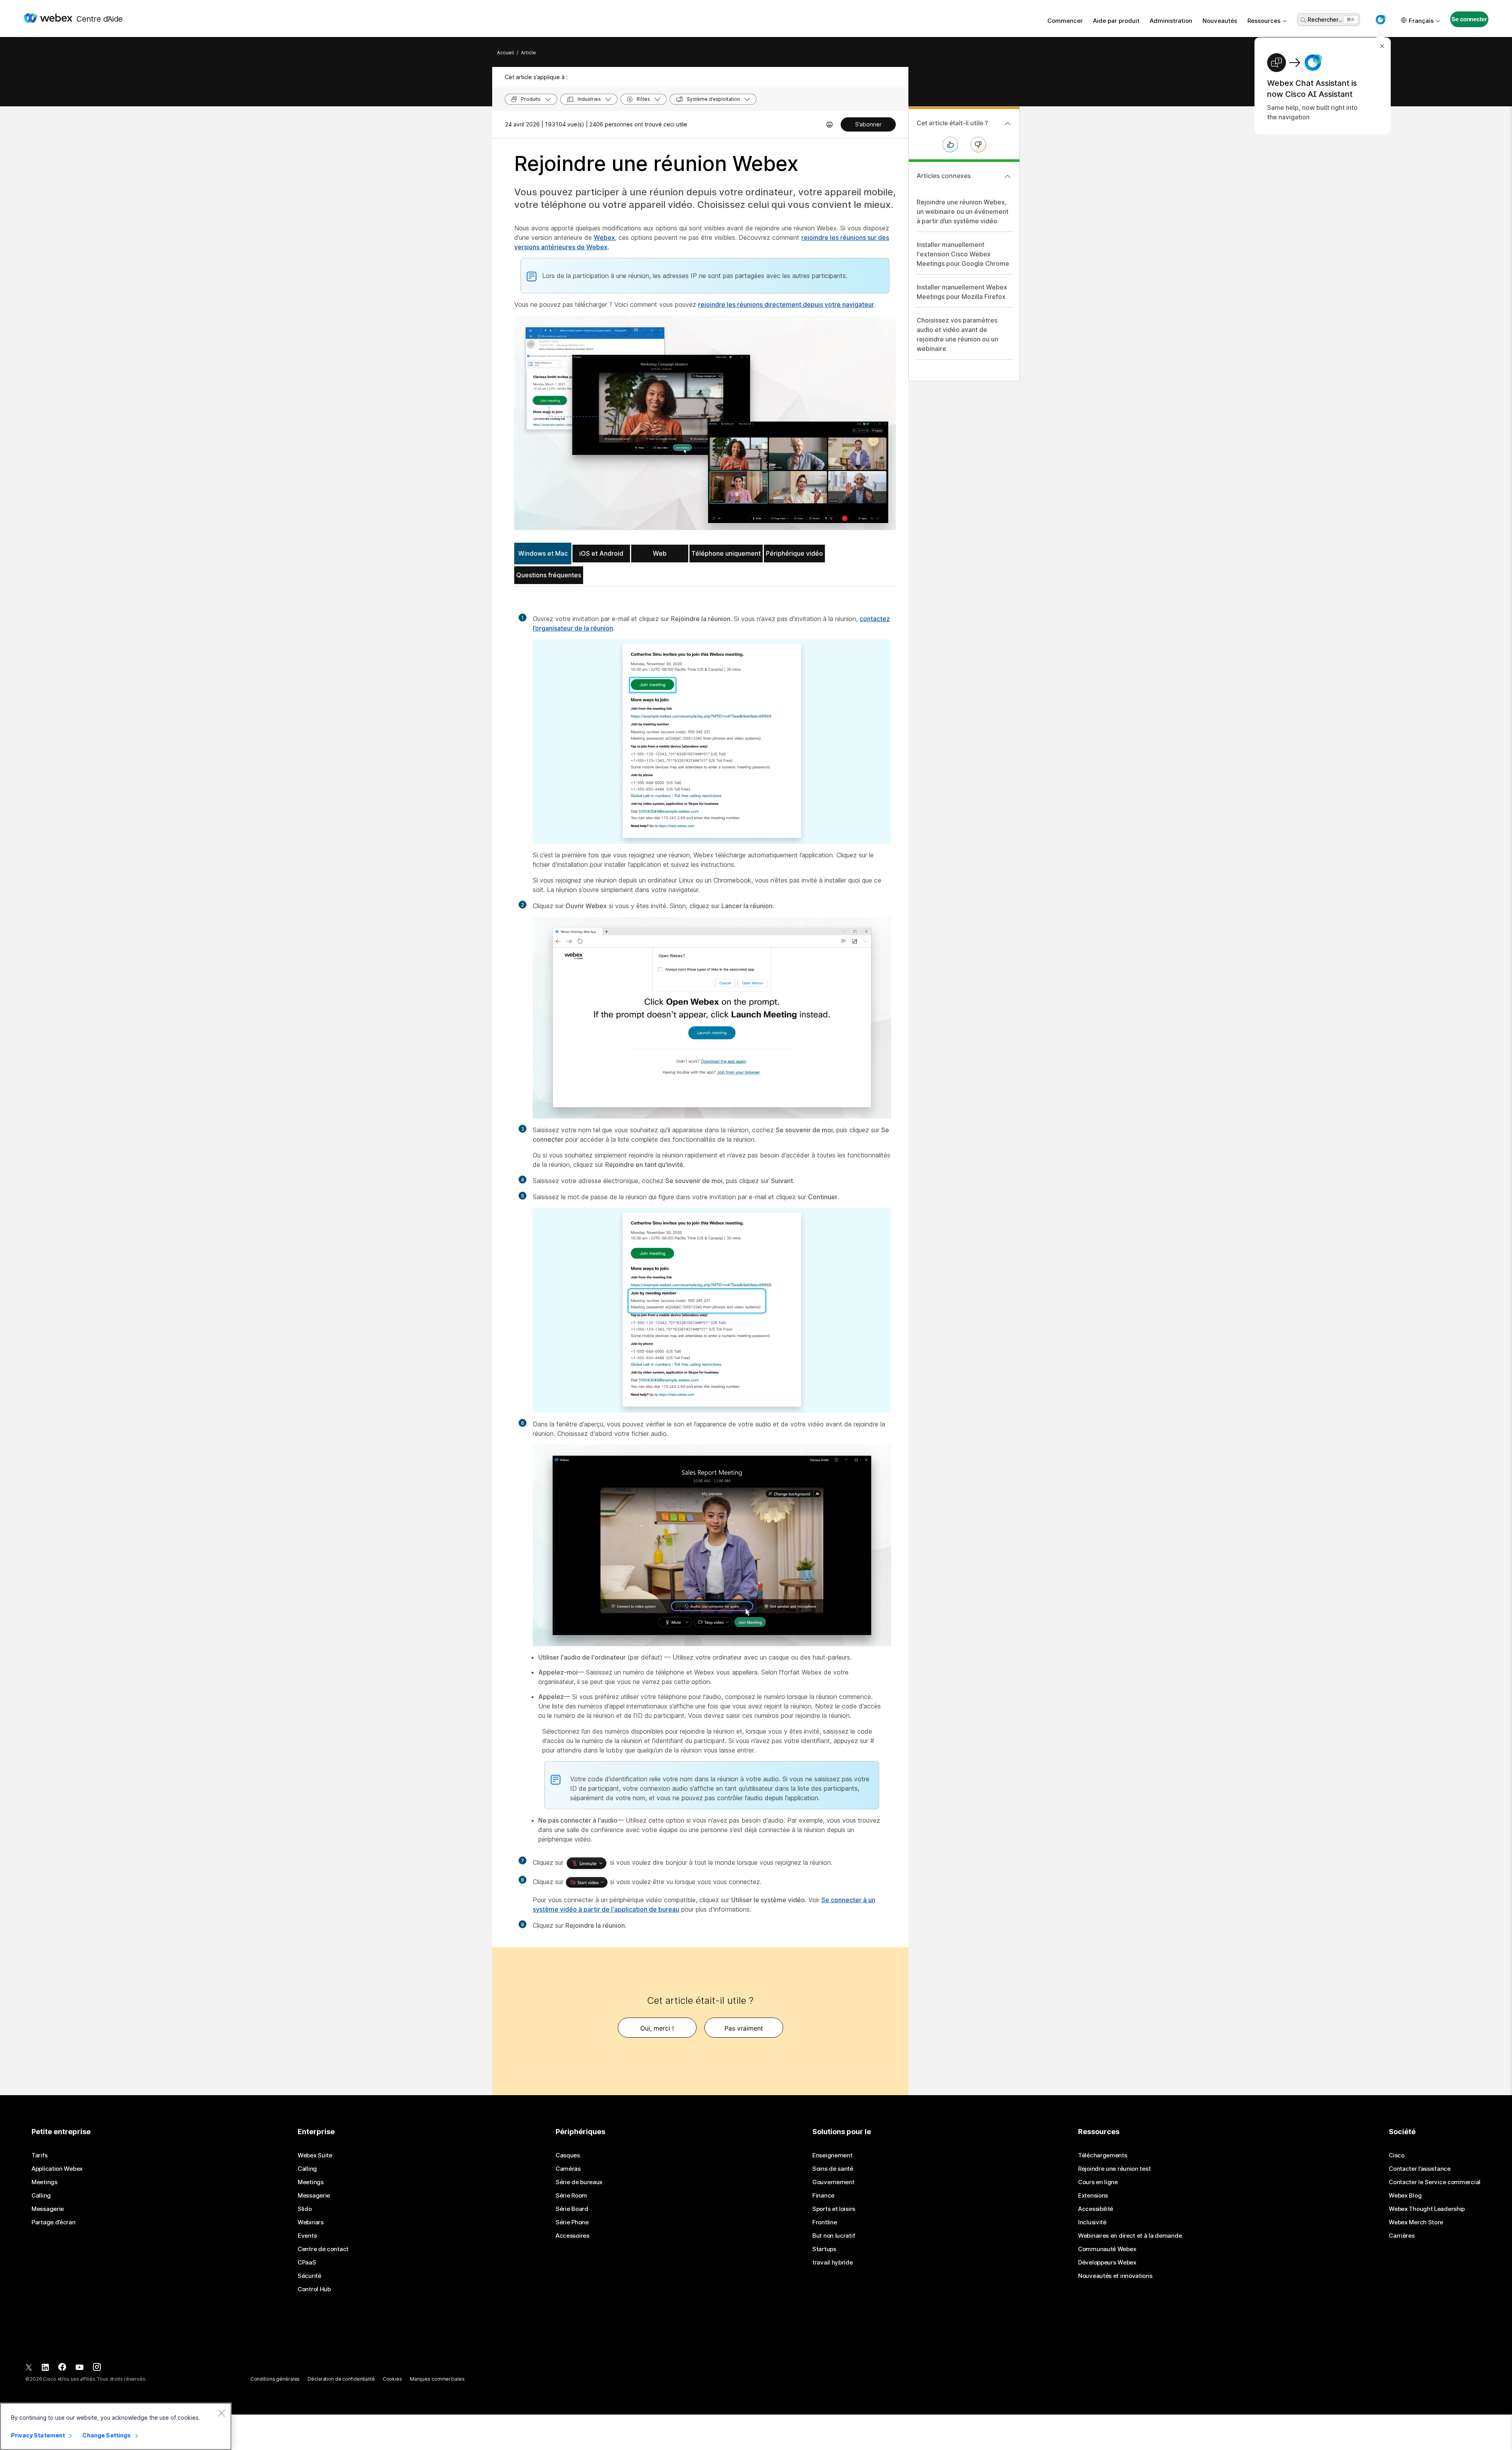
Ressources (1264, 21)
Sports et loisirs (834, 2209)
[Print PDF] (829, 124)
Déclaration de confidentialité (341, 2379)
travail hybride (833, 2263)
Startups (824, 2249)
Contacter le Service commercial (1435, 2182)
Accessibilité (1096, 2209)
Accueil (505, 53)
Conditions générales (275, 2379)
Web (660, 553)
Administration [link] (1171, 21)
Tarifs (39, 2155)
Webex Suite (315, 2155)
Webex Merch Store (1416, 2222)
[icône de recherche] (1303, 20)
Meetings (44, 2182)
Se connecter (1469, 19)
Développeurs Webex (1107, 2263)
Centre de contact (323, 2249)
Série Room (571, 2196)
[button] (1380, 20)
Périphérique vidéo (794, 553)
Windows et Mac (543, 553)
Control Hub (314, 2289)
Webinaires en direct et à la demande (1130, 2236)
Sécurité (309, 2276)
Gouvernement (833, 2182)
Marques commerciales (437, 2379)
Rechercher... (1325, 19)
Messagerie (48, 2209)
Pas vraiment (744, 2028)
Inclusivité (1092, 2222)
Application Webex (57, 2169)
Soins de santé (833, 2169)
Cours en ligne (1098, 2182)
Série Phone (572, 2222)
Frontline (825, 2222)
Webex (604, 237)
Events (307, 2236)
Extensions (1093, 2196)
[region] (116, 2426)
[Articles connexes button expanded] (1008, 176)
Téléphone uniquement (726, 553)
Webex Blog (1405, 2196)
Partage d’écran (54, 2222)
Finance (823, 2196)
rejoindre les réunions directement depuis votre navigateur (786, 304)
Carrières (1402, 2236)
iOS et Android (601, 553)
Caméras (568, 2169)
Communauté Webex (1107, 2249)
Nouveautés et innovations (1115, 2276)
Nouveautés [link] (1220, 21)
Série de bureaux (579, 2182)
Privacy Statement (38, 2435)
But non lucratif (834, 2236)
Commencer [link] (1065, 21)
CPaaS (307, 2263)
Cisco (1397, 2155)
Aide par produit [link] (1116, 21)
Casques (568, 2155)
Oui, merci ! (657, 2028)
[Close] (221, 2413)
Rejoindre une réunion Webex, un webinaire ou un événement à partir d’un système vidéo (963, 211)
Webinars (311, 2222)
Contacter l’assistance (1419, 2169)
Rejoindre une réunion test (1114, 2169)
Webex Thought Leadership (1427, 2209)
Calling (41, 2196)
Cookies (392, 2379)
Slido (305, 2209)
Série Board (572, 2209)
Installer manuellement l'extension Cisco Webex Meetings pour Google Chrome (963, 254)
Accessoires (573, 2236)
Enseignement (832, 2155)
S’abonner (868, 124)
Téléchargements (1103, 2155)
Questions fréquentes (549, 575)
